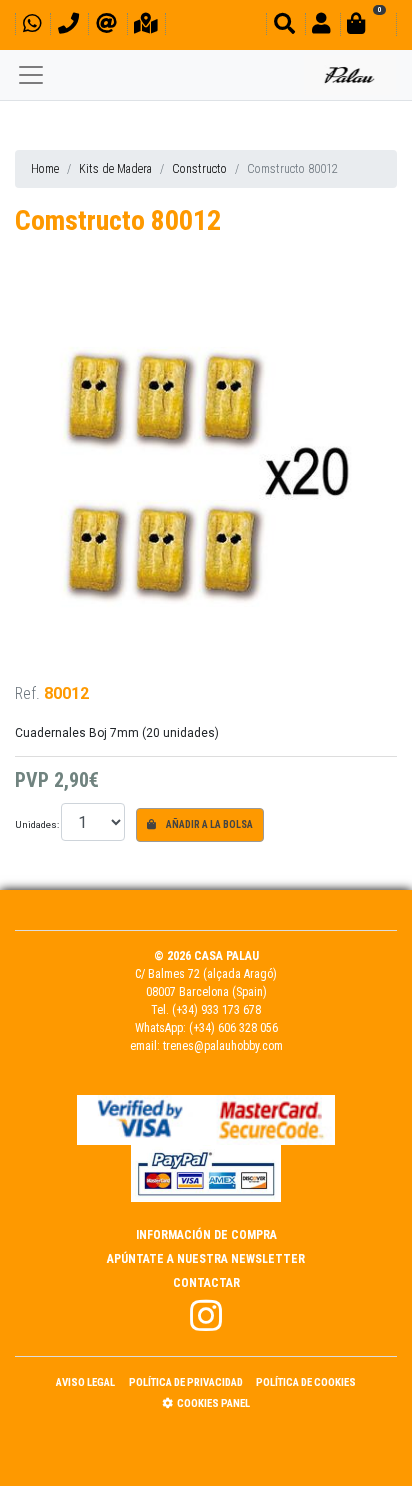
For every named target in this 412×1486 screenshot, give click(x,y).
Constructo (199, 169)
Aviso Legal (85, 1382)
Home (45, 169)
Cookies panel (213, 1403)
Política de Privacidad (186, 1382)
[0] (368, 26)
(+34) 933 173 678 (216, 1010)
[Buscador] (284, 26)
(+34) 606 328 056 (233, 1028)
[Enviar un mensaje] (106, 26)
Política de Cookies (306, 1382)
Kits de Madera (115, 169)
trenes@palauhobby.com (223, 1046)
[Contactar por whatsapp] (32, 26)
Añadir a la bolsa (208, 824)
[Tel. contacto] (68, 26)
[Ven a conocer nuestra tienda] (146, 26)
